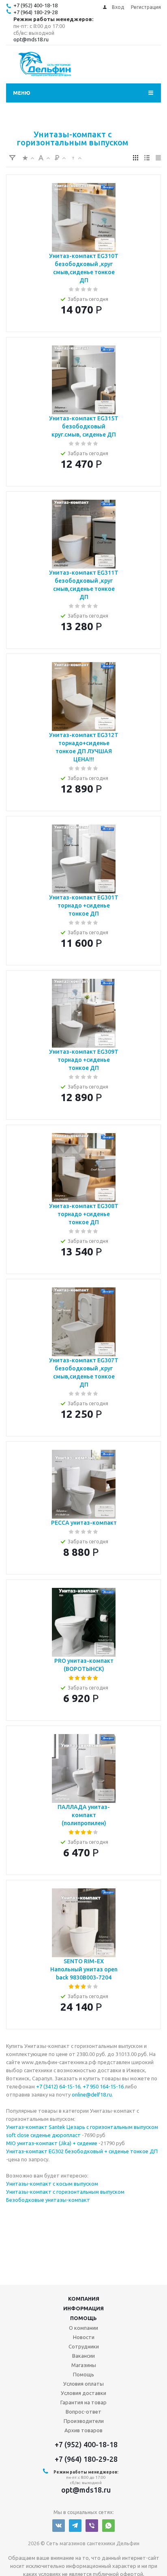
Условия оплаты (83, 2384)
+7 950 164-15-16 (103, 2086)
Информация (83, 2308)
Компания (84, 2299)
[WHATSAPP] (108, 2526)
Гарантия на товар (83, 2402)
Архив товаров (83, 2430)
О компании (83, 2328)
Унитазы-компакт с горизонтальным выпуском (65, 2192)
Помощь (83, 2318)
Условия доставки (83, 2393)
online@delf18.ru (92, 2094)
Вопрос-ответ (83, 2412)
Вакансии (83, 2356)
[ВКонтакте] (59, 2526)
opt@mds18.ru (31, 39)
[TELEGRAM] (75, 2526)
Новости (84, 2337)
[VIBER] (92, 2526)
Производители (84, 2421)
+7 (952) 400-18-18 (35, 5)
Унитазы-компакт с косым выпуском (52, 2184)
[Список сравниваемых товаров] (144, 67)
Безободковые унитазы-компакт (48, 2200)
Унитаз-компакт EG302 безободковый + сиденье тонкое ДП (82, 2151)
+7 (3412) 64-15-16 (58, 2086)
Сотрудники (84, 2346)
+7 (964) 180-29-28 (35, 12)
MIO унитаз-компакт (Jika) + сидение (52, 2143)
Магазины (84, 2365)
